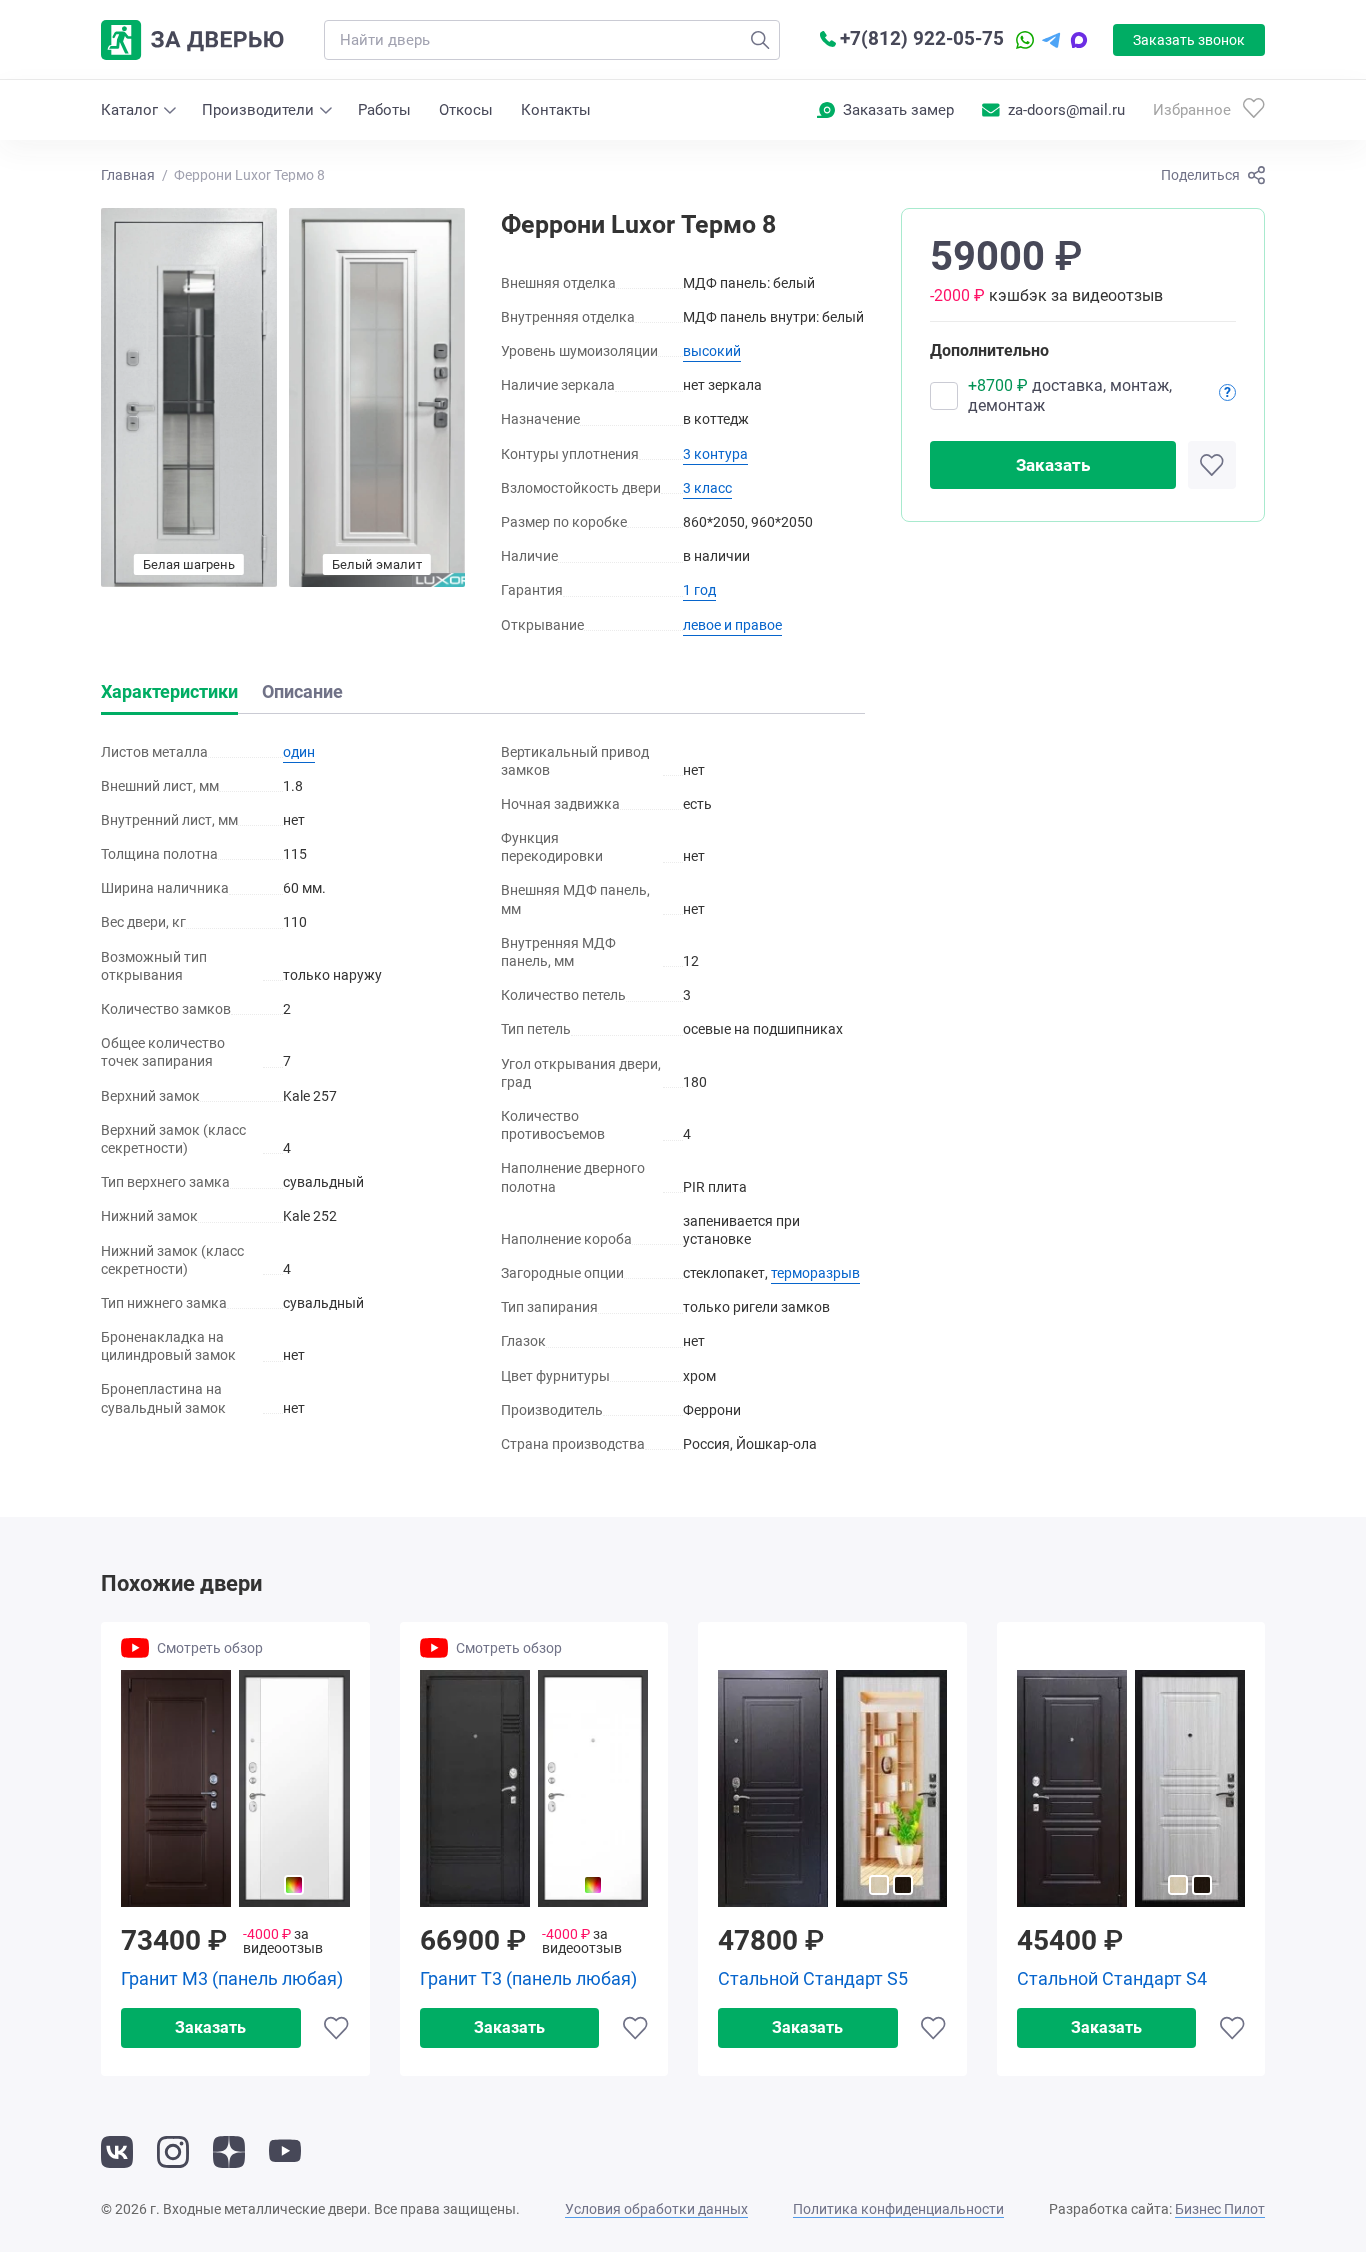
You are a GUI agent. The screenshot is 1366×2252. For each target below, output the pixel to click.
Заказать (1053, 465)
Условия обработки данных (656, 2209)
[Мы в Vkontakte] (117, 2152)
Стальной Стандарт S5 (813, 1978)
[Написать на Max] (1079, 40)
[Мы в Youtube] (285, 2152)
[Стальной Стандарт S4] (1131, 1788)
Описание (302, 691)
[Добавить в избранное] (1212, 465)
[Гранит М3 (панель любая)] (235, 1788)
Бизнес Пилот (1220, 2209)
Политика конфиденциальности (898, 2209)
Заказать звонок (1189, 40)
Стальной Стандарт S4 (1112, 1978)
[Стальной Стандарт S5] (832, 1788)
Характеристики (169, 691)
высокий (712, 351)
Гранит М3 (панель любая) (232, 1978)
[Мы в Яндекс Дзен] (229, 2152)
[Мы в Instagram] (173, 2152)
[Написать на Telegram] (1051, 40)
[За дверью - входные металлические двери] (192, 40)
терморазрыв (815, 1273)
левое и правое (732, 625)
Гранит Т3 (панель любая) (528, 1978)
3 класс (707, 488)
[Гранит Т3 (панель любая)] (534, 1788)
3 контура (715, 454)
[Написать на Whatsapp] (1025, 40)
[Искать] (760, 40)
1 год (699, 590)
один (299, 752)
